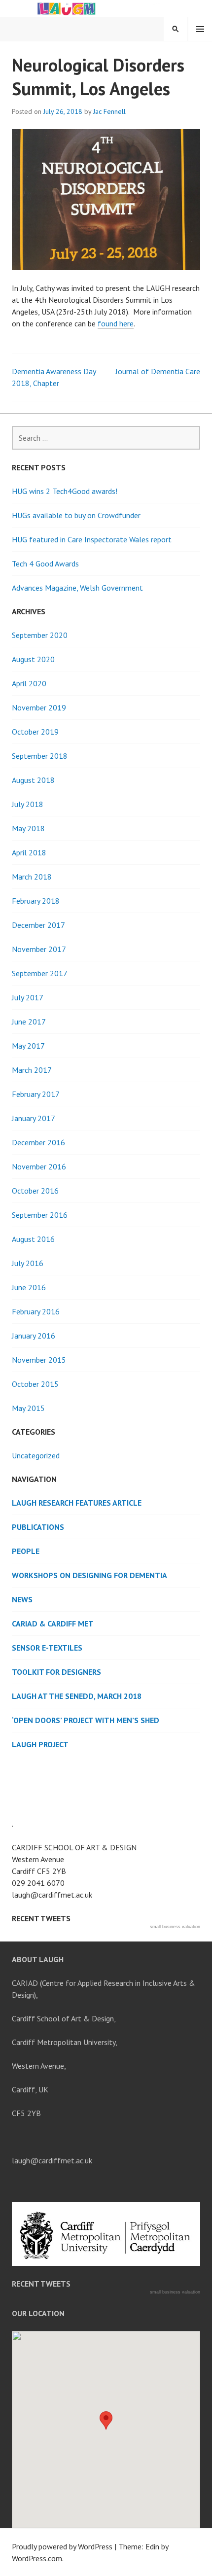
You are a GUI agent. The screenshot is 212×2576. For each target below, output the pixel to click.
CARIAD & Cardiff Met (53, 1623)
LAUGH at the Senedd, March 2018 (77, 1696)
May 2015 (28, 1408)
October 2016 (35, 1191)
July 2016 (28, 1263)
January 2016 (34, 1336)
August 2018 (33, 780)
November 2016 (39, 1166)
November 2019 (39, 707)
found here (116, 323)
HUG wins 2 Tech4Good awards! (65, 491)
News (22, 1599)
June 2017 (29, 1022)
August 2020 (33, 659)
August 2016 (33, 1239)
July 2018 (28, 804)
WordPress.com (37, 2558)
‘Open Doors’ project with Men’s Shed (86, 1720)
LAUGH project (40, 1744)
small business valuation (175, 1927)
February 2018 (36, 901)
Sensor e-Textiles (47, 1648)
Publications (38, 1527)
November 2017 (39, 949)
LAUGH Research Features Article (77, 1503)
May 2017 (28, 1046)
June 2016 (29, 1287)
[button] (106, 2420)
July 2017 (28, 997)
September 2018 (40, 756)
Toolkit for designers (56, 1672)
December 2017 (38, 925)
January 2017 (34, 1118)
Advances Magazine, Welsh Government (77, 588)
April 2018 (29, 852)
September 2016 (40, 1215)
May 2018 (28, 828)
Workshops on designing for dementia (89, 1575)
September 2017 (40, 973)
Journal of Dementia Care (158, 371)
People (26, 1551)
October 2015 (35, 1384)
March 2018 (32, 877)
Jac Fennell (109, 111)
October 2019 (35, 732)
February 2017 (36, 1094)
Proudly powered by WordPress (62, 2546)
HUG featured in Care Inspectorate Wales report (92, 539)
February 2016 (36, 1311)
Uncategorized (36, 1455)
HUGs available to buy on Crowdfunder (76, 515)
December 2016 (38, 1142)
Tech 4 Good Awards (45, 564)
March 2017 (32, 1070)
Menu (200, 29)
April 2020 (29, 683)
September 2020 (40, 635)
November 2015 (39, 1360)
